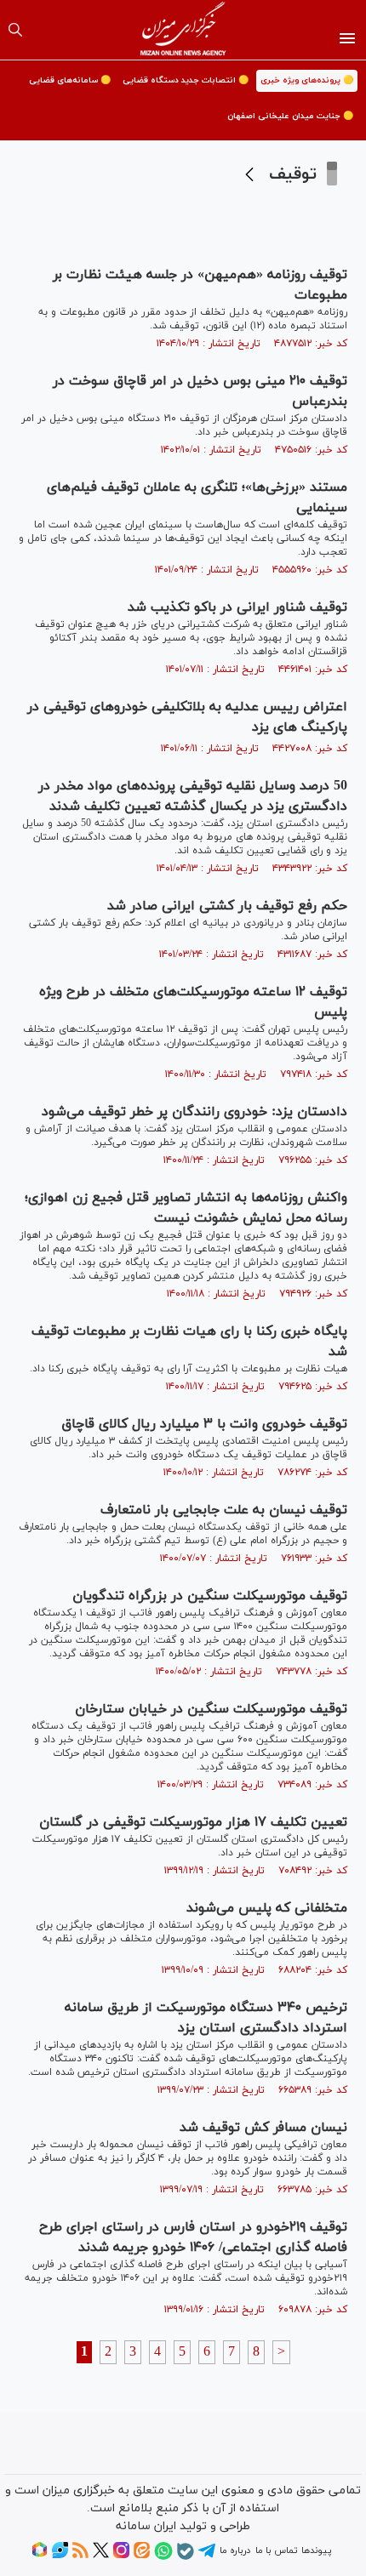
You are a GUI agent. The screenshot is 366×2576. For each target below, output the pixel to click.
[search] (15, 30)
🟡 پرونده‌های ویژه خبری (307, 80)
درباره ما (235, 2550)
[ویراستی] (60, 2556)
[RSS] (80, 2556)
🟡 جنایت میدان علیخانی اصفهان (290, 116)
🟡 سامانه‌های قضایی (70, 80)
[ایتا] (142, 2556)
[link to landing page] (183, 30)
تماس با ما (276, 2550)
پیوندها (316, 2550)
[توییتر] (101, 2556)
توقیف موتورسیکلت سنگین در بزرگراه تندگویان (210, 1596)
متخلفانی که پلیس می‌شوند (267, 1908)
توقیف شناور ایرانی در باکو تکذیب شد (237, 607)
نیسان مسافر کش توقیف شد (263, 2128)
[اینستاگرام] (121, 2556)
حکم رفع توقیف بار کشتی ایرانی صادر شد (227, 906)
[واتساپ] (163, 2557)
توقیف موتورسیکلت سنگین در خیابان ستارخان (211, 1709)
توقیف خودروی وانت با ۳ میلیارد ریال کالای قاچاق (204, 1424)
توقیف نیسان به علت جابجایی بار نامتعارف (224, 1510)
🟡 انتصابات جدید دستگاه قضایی (186, 80)
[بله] (186, 2557)
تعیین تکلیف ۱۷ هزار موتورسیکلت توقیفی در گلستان (193, 1822)
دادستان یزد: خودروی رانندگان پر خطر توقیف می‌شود (194, 1112)
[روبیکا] (40, 2556)
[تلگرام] (207, 2556)
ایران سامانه (146, 2526)
